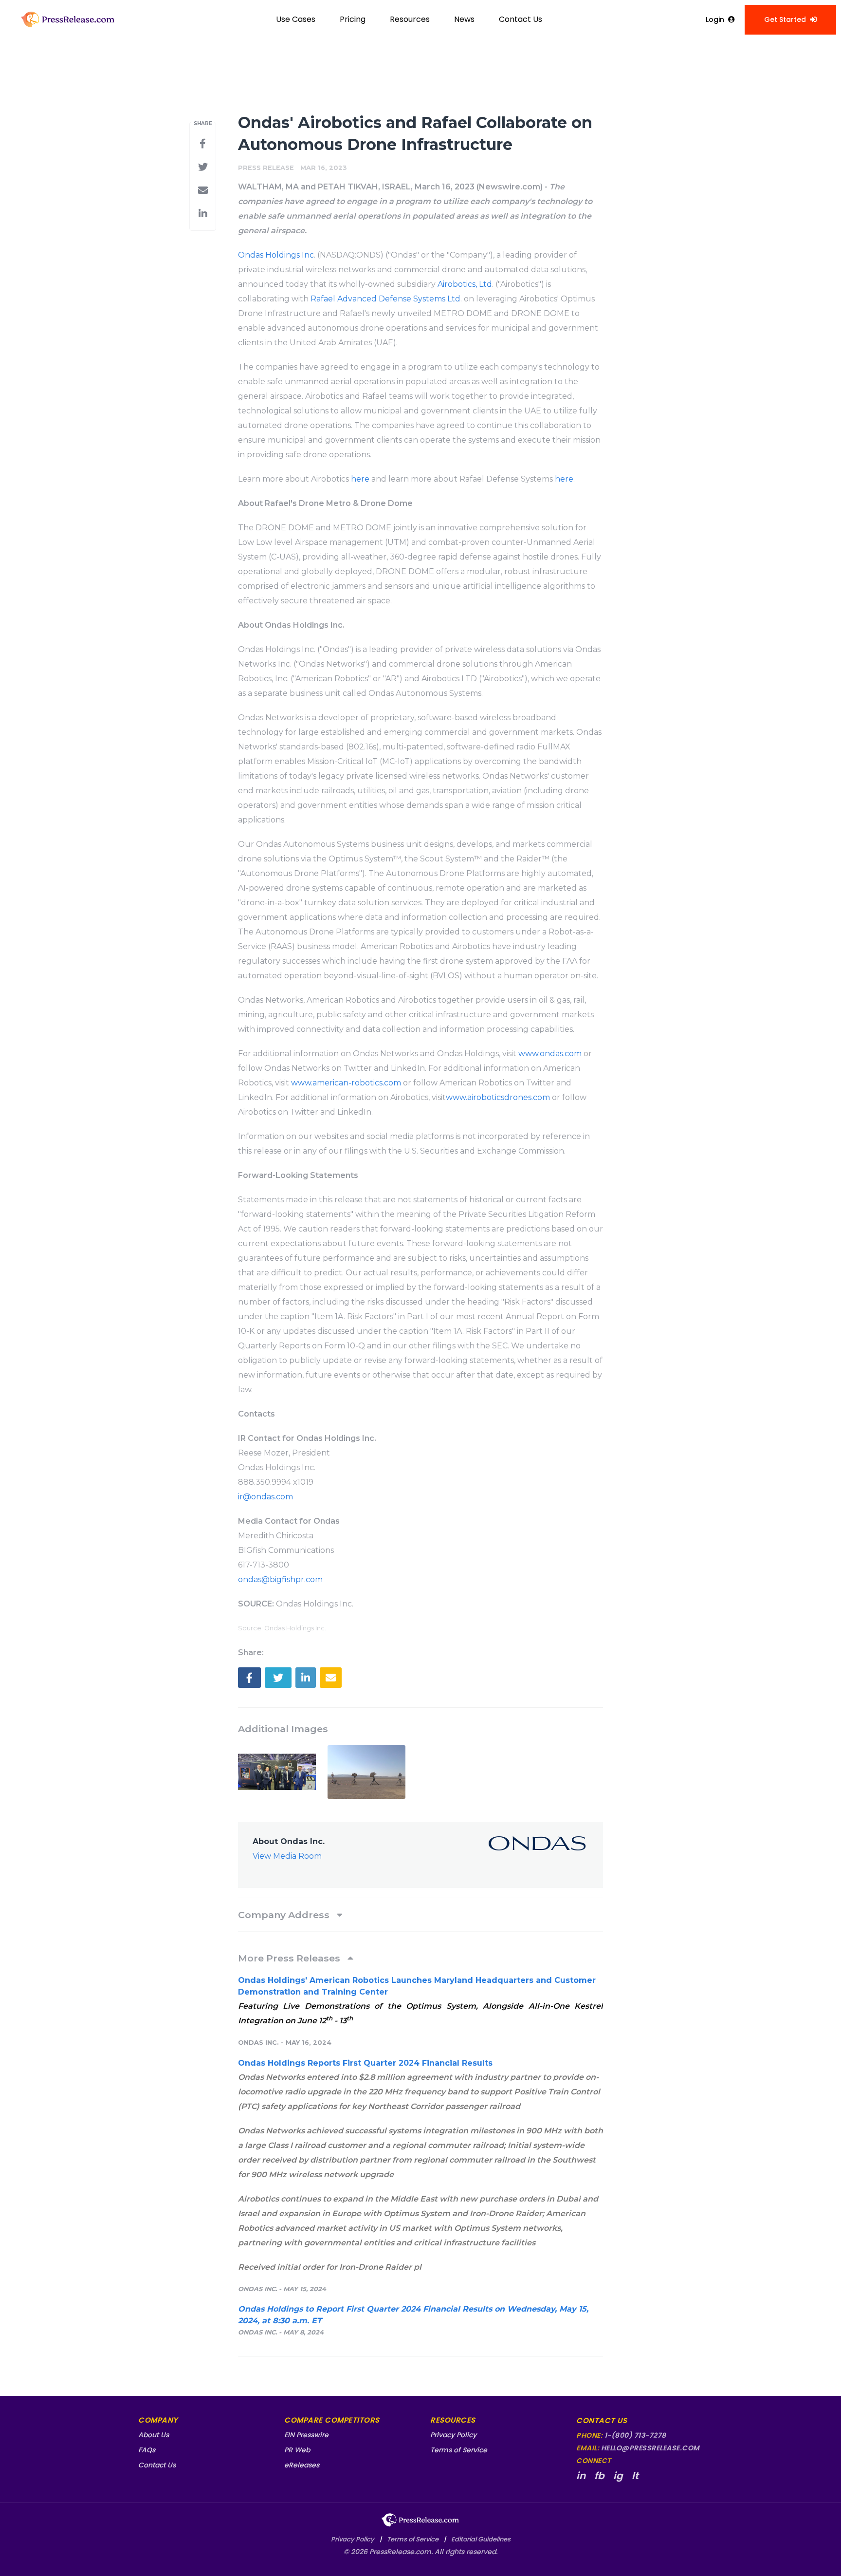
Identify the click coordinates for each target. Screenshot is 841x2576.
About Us (154, 2435)
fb (599, 2476)
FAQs (147, 2450)
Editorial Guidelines (481, 2539)
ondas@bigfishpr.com (280, 1579)
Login (715, 19)
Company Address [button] (285, 1915)
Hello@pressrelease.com (650, 2448)
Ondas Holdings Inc (276, 255)
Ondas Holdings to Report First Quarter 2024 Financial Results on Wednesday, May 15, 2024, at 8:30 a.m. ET (413, 2315)
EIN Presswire (306, 2435)
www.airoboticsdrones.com (498, 1097)
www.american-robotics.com (346, 1083)
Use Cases (296, 19)
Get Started (785, 19)
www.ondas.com (550, 1054)
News (464, 19)
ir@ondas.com (265, 1497)
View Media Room (287, 1856)
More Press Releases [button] (290, 1958)
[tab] (420, 1915)
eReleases (302, 2465)
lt (635, 2476)
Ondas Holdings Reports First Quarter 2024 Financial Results (365, 2063)
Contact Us (521, 19)
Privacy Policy (453, 2435)
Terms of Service (459, 2450)
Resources (410, 19)
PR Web (297, 2450)
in (581, 2476)
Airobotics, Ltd (465, 284)
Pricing (353, 19)
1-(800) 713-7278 (635, 2435)
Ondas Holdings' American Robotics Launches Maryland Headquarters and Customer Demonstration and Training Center (417, 1986)
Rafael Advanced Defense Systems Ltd (385, 299)
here (360, 479)
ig (618, 2476)
